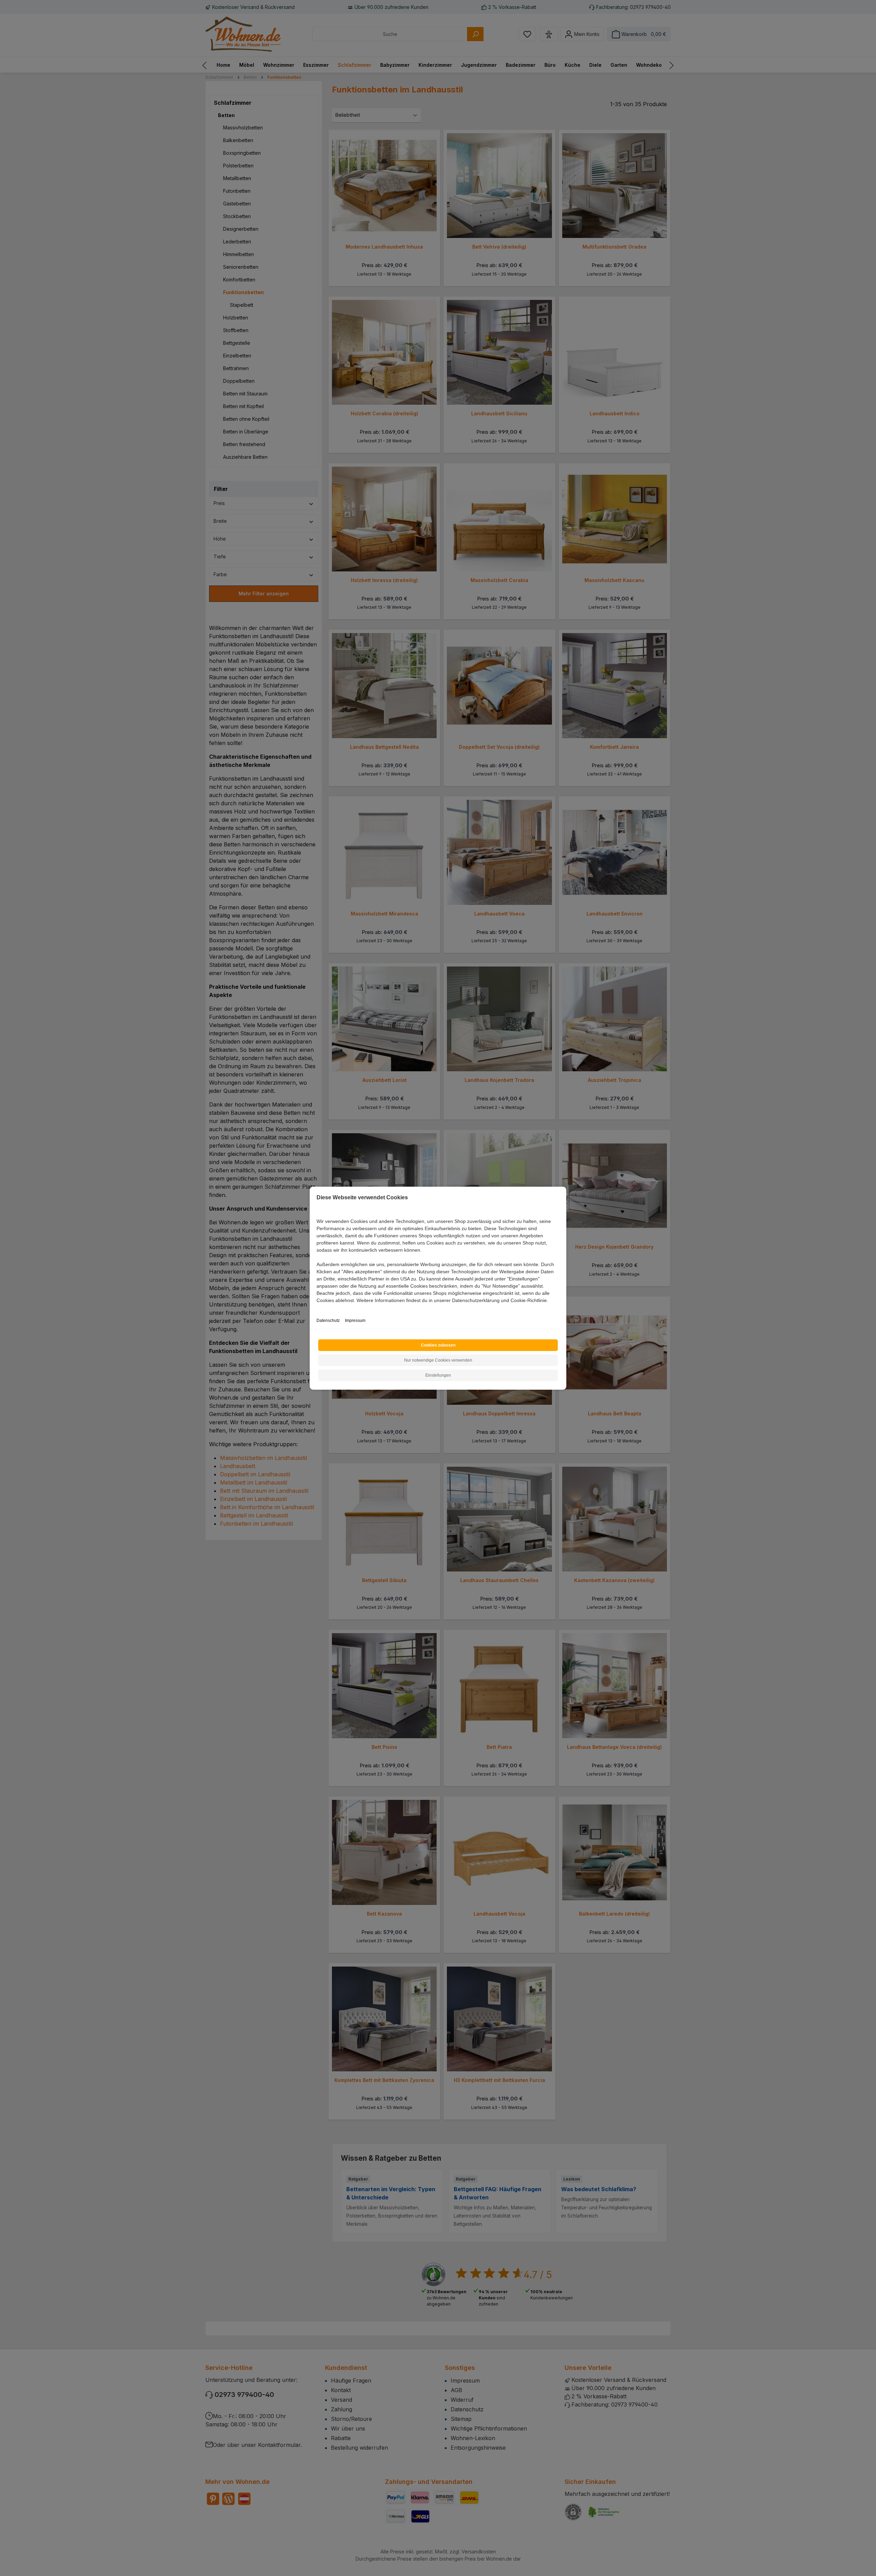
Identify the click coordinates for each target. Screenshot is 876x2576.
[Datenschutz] (317, 1308)
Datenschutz (328, 1321)
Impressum (355, 1321)
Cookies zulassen (438, 1345)
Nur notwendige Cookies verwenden (438, 1360)
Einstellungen (438, 1375)
